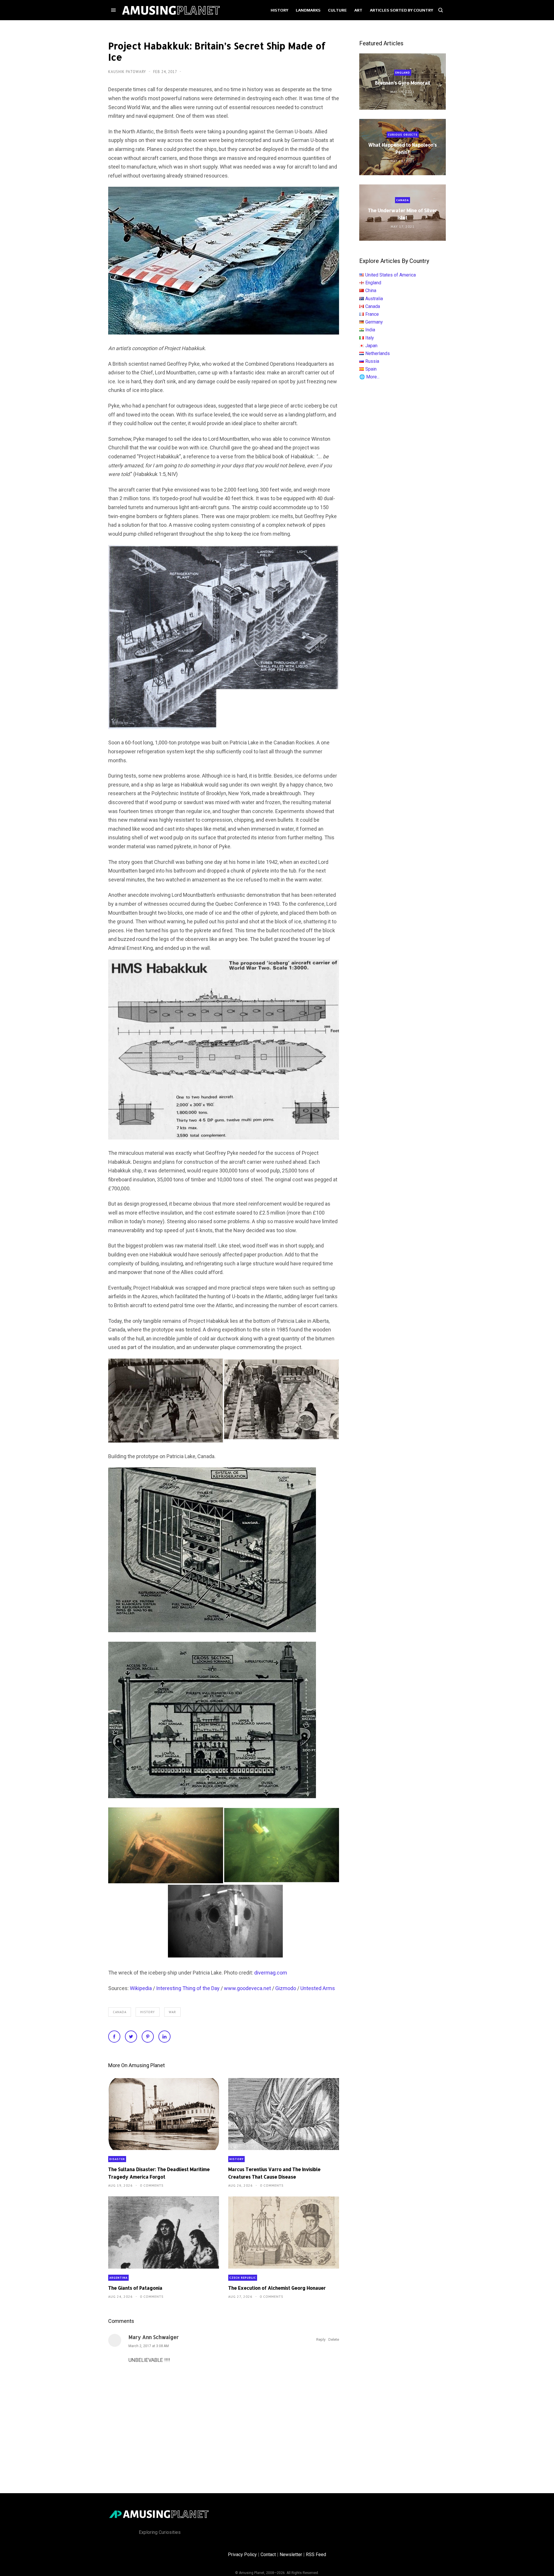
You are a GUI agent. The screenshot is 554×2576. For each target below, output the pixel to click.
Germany (374, 322)
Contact (268, 2554)
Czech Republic (243, 2278)
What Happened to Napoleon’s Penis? (403, 148)
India (370, 330)
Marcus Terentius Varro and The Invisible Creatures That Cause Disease (274, 2173)
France (372, 314)
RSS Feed (316, 2554)
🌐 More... (369, 377)
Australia (374, 299)
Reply (321, 2339)
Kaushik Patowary (128, 72)
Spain (371, 369)
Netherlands (378, 353)
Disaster (117, 2159)
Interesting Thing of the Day (188, 1988)
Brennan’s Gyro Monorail (403, 83)
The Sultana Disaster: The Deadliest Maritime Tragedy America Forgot (159, 2173)
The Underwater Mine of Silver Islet (403, 214)
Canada (120, 2012)
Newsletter (291, 2554)
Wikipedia (141, 1988)
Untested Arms (318, 1988)
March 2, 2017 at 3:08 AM (149, 2346)
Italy (370, 338)
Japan (371, 346)
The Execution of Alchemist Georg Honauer (277, 2288)
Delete (334, 2339)
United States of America (391, 275)
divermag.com (271, 1973)
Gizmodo (286, 1988)
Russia (372, 361)
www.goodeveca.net (247, 1988)
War (172, 2012)
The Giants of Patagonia (135, 2288)
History (148, 2012)
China (371, 291)
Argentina (118, 2278)
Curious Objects (403, 135)
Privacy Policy (242, 2554)
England (403, 73)
